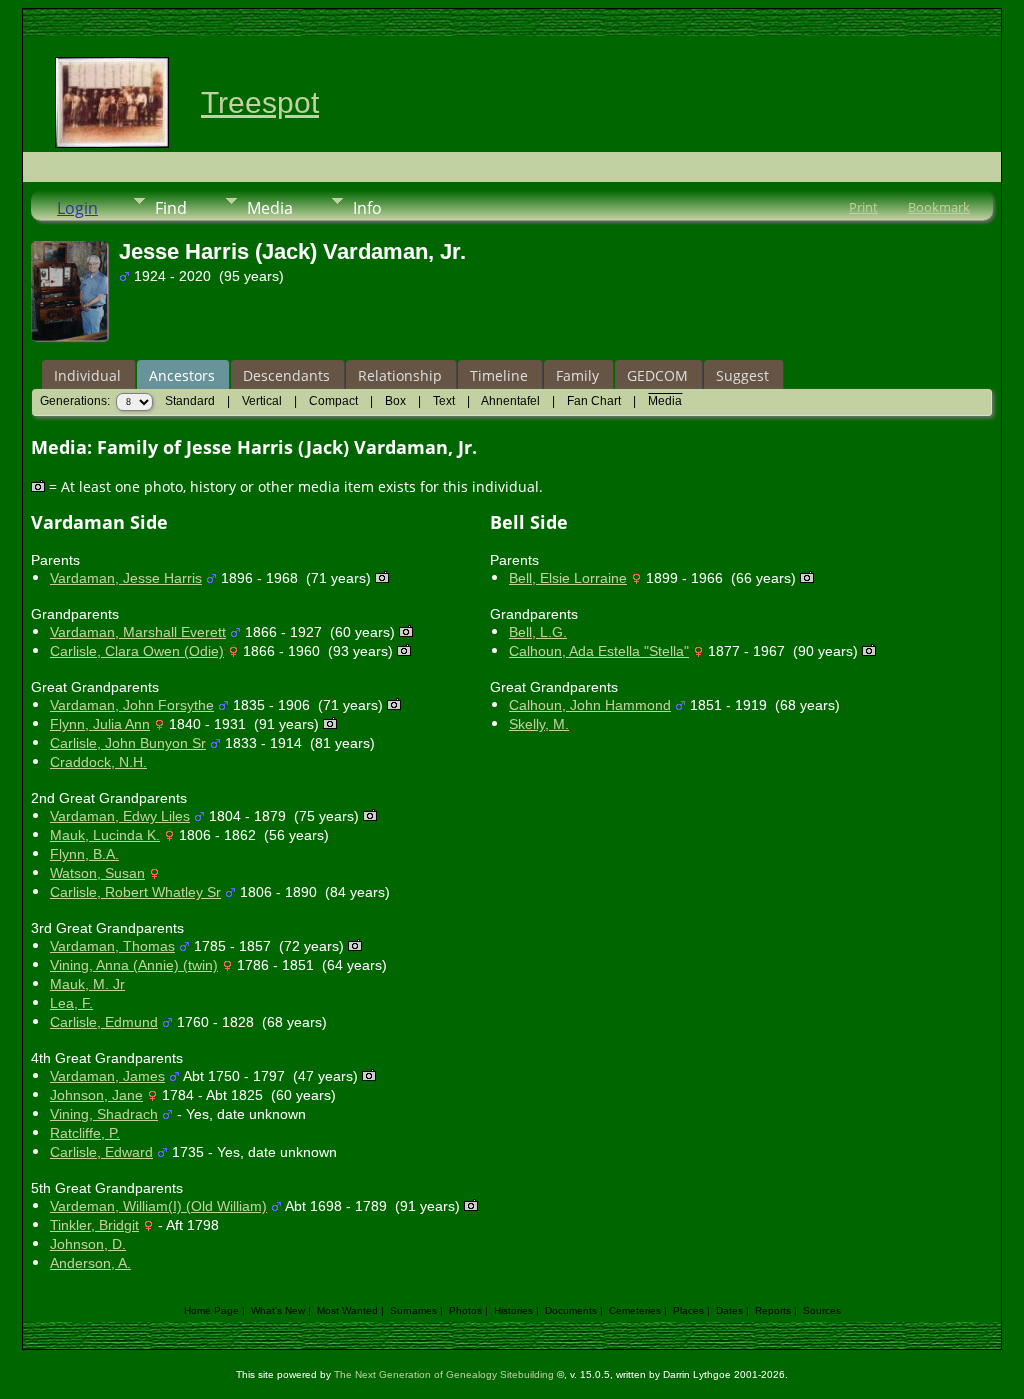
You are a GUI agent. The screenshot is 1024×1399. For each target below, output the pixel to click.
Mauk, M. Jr (87, 984)
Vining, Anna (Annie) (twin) (134, 965)
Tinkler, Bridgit (94, 1225)
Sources (822, 1310)
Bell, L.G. (538, 632)
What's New (278, 1310)
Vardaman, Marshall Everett (138, 632)
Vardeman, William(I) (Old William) (158, 1206)
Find (171, 208)
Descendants (286, 375)
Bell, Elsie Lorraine (568, 578)
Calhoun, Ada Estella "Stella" (599, 651)
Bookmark (939, 207)
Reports (773, 1310)
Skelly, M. (539, 724)
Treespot (260, 102)
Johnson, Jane (96, 1095)
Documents (571, 1310)
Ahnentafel (510, 401)
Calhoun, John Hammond (590, 705)
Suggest (742, 375)
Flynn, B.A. (84, 854)
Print (863, 207)
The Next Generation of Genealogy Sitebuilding (444, 1374)
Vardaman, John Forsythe (132, 705)
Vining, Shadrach (104, 1114)
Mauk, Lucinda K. (105, 835)
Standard (190, 401)
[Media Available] (382, 578)
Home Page (211, 1310)
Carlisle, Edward (101, 1152)
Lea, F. (71, 1003)
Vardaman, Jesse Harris (126, 578)
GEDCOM (657, 375)
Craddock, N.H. (98, 762)
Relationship (400, 375)
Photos (465, 1310)
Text (444, 401)
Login (77, 208)
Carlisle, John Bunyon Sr (128, 743)
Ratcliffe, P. (85, 1133)
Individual (87, 375)
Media (270, 208)
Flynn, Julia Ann (100, 724)
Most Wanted (347, 1310)
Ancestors (182, 375)
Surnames (413, 1310)
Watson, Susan (97, 873)
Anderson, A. (90, 1263)
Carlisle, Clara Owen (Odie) (137, 651)
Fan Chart (594, 401)
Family (577, 375)
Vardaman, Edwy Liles (120, 816)
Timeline (499, 375)
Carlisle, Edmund (104, 1022)
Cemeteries (635, 1310)
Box (395, 401)
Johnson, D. (88, 1244)
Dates (729, 1310)
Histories (513, 1310)
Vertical (262, 401)
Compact (333, 401)
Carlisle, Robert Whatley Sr (135, 892)
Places (688, 1310)
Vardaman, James (107, 1076)
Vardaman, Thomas (112, 946)
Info (367, 208)
